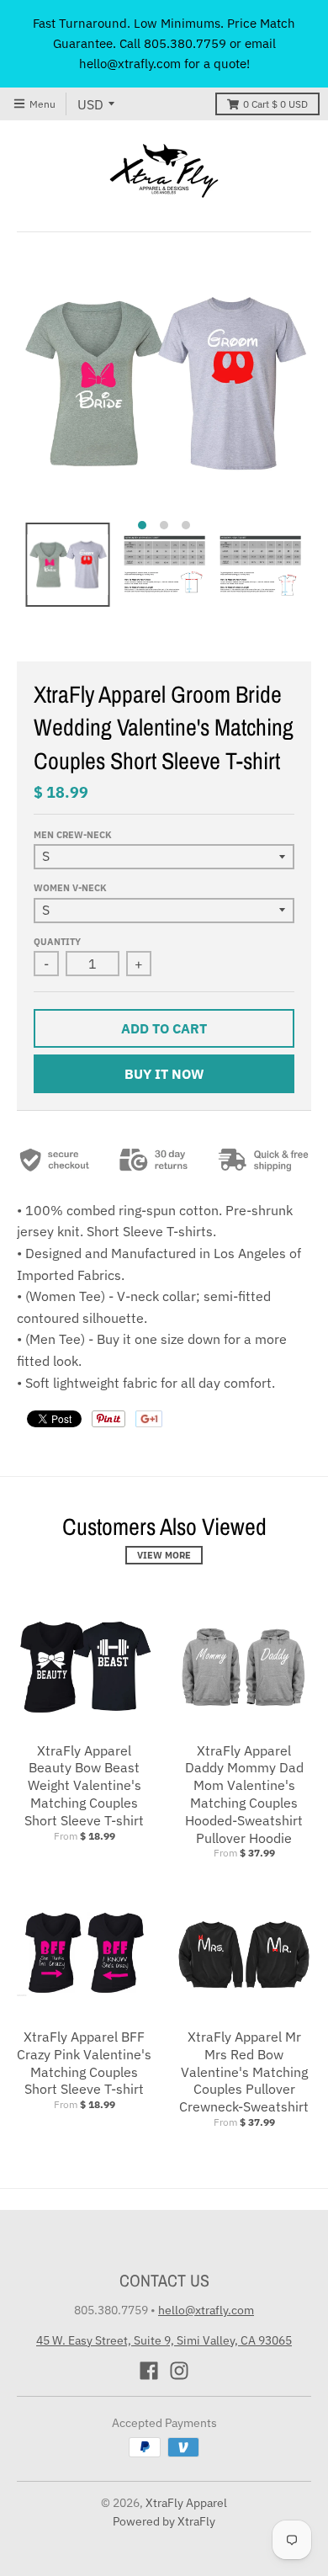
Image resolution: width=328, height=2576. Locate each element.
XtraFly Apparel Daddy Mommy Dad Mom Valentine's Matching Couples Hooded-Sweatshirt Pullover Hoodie (244, 1794)
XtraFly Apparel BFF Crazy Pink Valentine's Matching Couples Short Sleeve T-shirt (84, 2063)
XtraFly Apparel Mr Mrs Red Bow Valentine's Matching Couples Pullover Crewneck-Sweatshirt (244, 2071)
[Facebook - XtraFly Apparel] (149, 2371)
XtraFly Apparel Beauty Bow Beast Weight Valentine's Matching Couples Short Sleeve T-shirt (84, 1785)
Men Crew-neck (73, 835)
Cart (275, 104)
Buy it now (164, 1074)
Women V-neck (70, 888)
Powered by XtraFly (164, 2521)
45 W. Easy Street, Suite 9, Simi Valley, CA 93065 (164, 2340)
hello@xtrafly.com (206, 2310)
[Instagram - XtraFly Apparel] (179, 2371)
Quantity (57, 942)
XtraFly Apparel (186, 2503)
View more (164, 1555)
